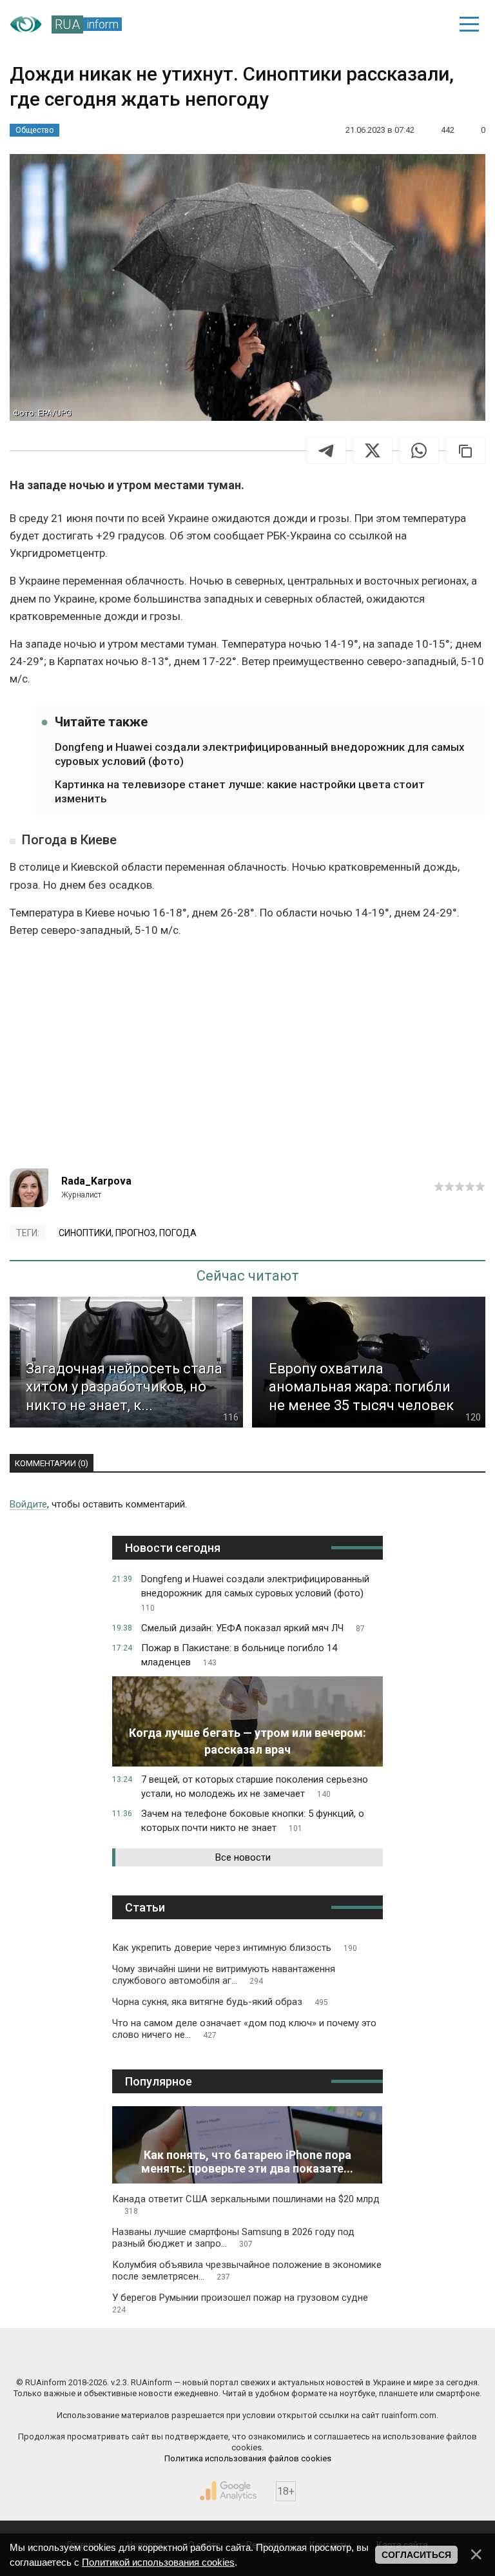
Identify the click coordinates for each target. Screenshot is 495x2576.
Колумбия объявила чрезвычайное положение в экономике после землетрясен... (247, 2271)
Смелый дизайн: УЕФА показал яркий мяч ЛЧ (253, 1628)
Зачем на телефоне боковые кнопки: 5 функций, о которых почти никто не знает (253, 1821)
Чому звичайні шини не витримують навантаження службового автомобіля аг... (224, 1975)
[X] (373, 450)
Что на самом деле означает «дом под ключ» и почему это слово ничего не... (244, 2029)
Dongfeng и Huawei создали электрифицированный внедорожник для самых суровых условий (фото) (260, 754)
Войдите (28, 1504)
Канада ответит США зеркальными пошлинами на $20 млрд (246, 2204)
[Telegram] (326, 450)
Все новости (243, 1857)
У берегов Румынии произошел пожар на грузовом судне (240, 2303)
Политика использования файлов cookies (248, 2458)
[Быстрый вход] (424, 24)
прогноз (135, 1233)
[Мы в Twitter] (367, 2355)
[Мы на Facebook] (129, 2355)
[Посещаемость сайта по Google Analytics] (228, 2491)
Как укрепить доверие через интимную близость (235, 1948)
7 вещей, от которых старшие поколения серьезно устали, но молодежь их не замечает (255, 1787)
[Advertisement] (247, 1059)
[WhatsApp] (419, 450)
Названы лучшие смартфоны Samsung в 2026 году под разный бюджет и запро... (233, 2238)
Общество (34, 130)
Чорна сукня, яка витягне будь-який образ (220, 2002)
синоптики (85, 1233)
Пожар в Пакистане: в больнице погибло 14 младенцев (239, 1655)
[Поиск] (380, 24)
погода (178, 1233)
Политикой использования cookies (158, 2562)
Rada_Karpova (96, 1181)
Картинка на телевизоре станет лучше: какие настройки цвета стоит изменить (240, 791)
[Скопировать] (465, 450)
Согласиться (416, 2555)
